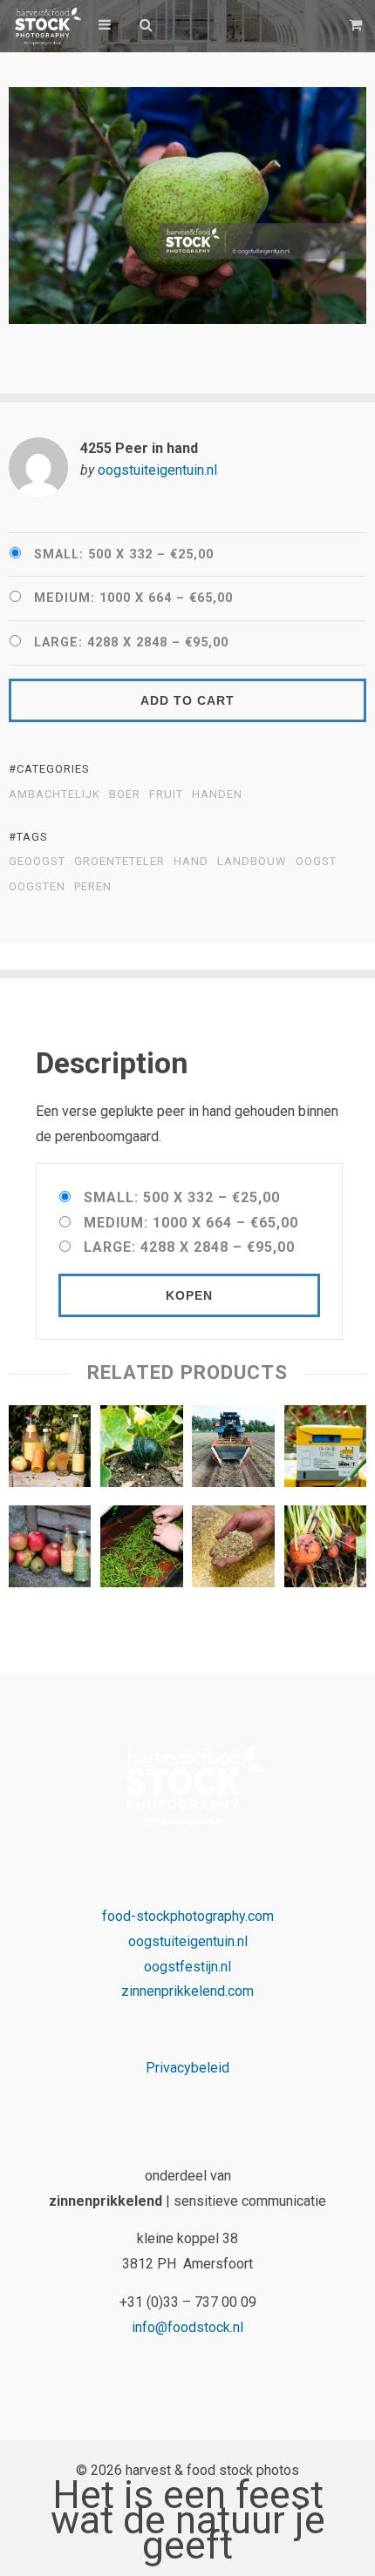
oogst (316, 862)
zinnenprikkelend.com (187, 1991)
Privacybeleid (187, 2068)
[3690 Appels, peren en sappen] (50, 1450)
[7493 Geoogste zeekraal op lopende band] (141, 1551)
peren (93, 887)
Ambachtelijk (55, 794)
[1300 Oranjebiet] (325, 1551)
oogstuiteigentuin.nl (157, 470)
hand (191, 862)
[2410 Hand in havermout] (233, 1551)
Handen (217, 794)
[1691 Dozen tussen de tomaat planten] (325, 1450)
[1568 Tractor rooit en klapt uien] (233, 1450)
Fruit (166, 794)
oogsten (37, 887)
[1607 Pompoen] (141, 1450)
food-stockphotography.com (188, 1916)
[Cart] (358, 25)
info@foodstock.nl (187, 2327)
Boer (125, 794)
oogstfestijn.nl (187, 1967)
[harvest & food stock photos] (45, 26)
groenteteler (119, 862)
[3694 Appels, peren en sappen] (50, 1551)
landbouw (252, 862)
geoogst (37, 862)
